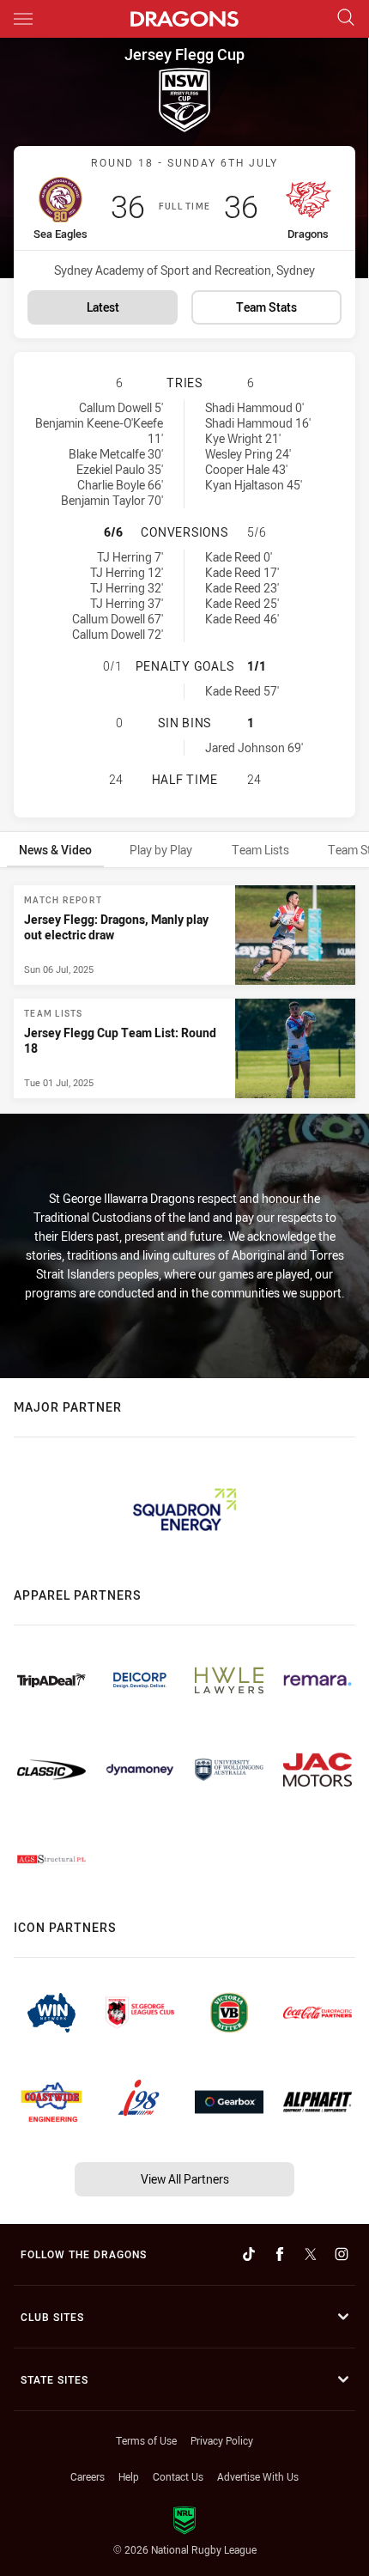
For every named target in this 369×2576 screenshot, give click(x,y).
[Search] (346, 18)
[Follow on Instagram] (342, 2254)
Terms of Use (146, 2440)
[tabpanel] (184, 992)
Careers (88, 2476)
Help (129, 2476)
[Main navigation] (23, 19)
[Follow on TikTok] (249, 2254)
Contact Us (178, 2476)
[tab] (55, 850)
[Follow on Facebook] (280, 2254)
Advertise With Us (258, 2476)
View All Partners (185, 2179)
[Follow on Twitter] (311, 2254)
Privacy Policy (222, 2440)
